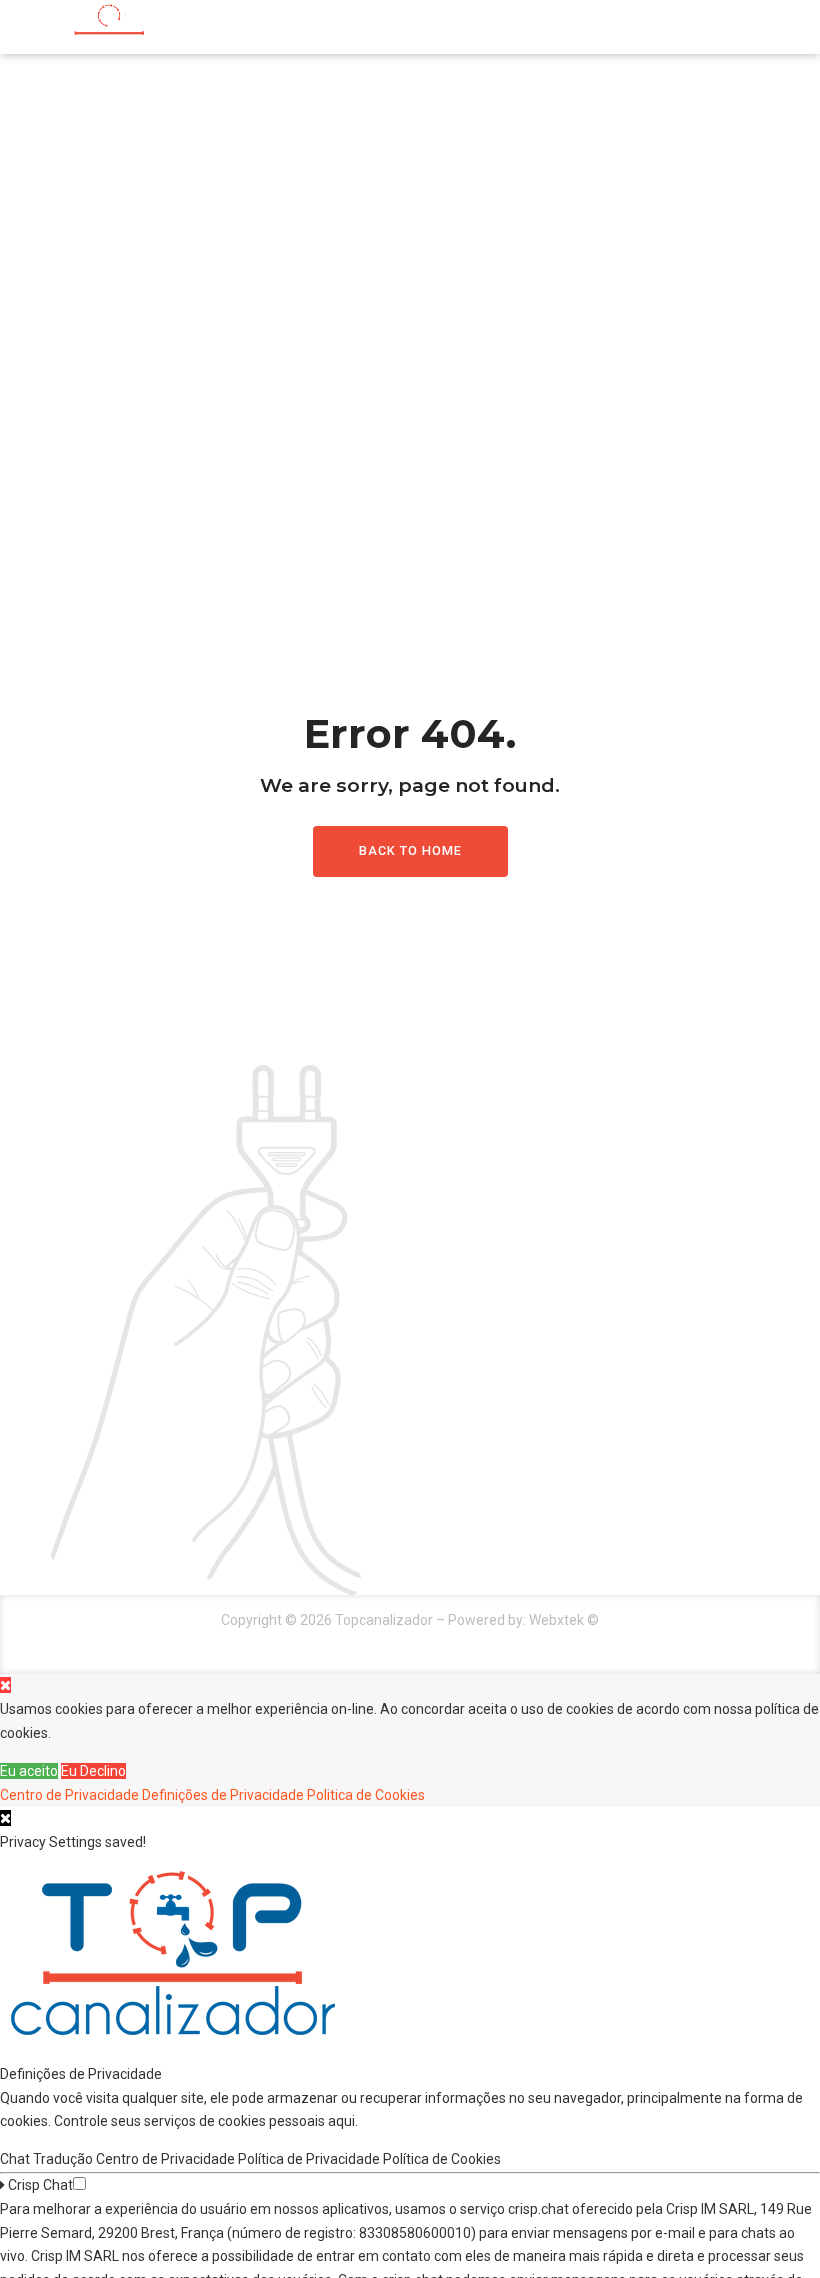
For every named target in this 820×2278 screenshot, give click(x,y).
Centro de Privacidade (69, 1795)
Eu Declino (93, 1771)
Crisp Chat (39, 2185)
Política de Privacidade (310, 2159)
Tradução (64, 2159)
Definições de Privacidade (223, 1795)
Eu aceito (29, 1771)
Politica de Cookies (366, 1795)
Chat (16, 2159)
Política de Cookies (443, 2159)
